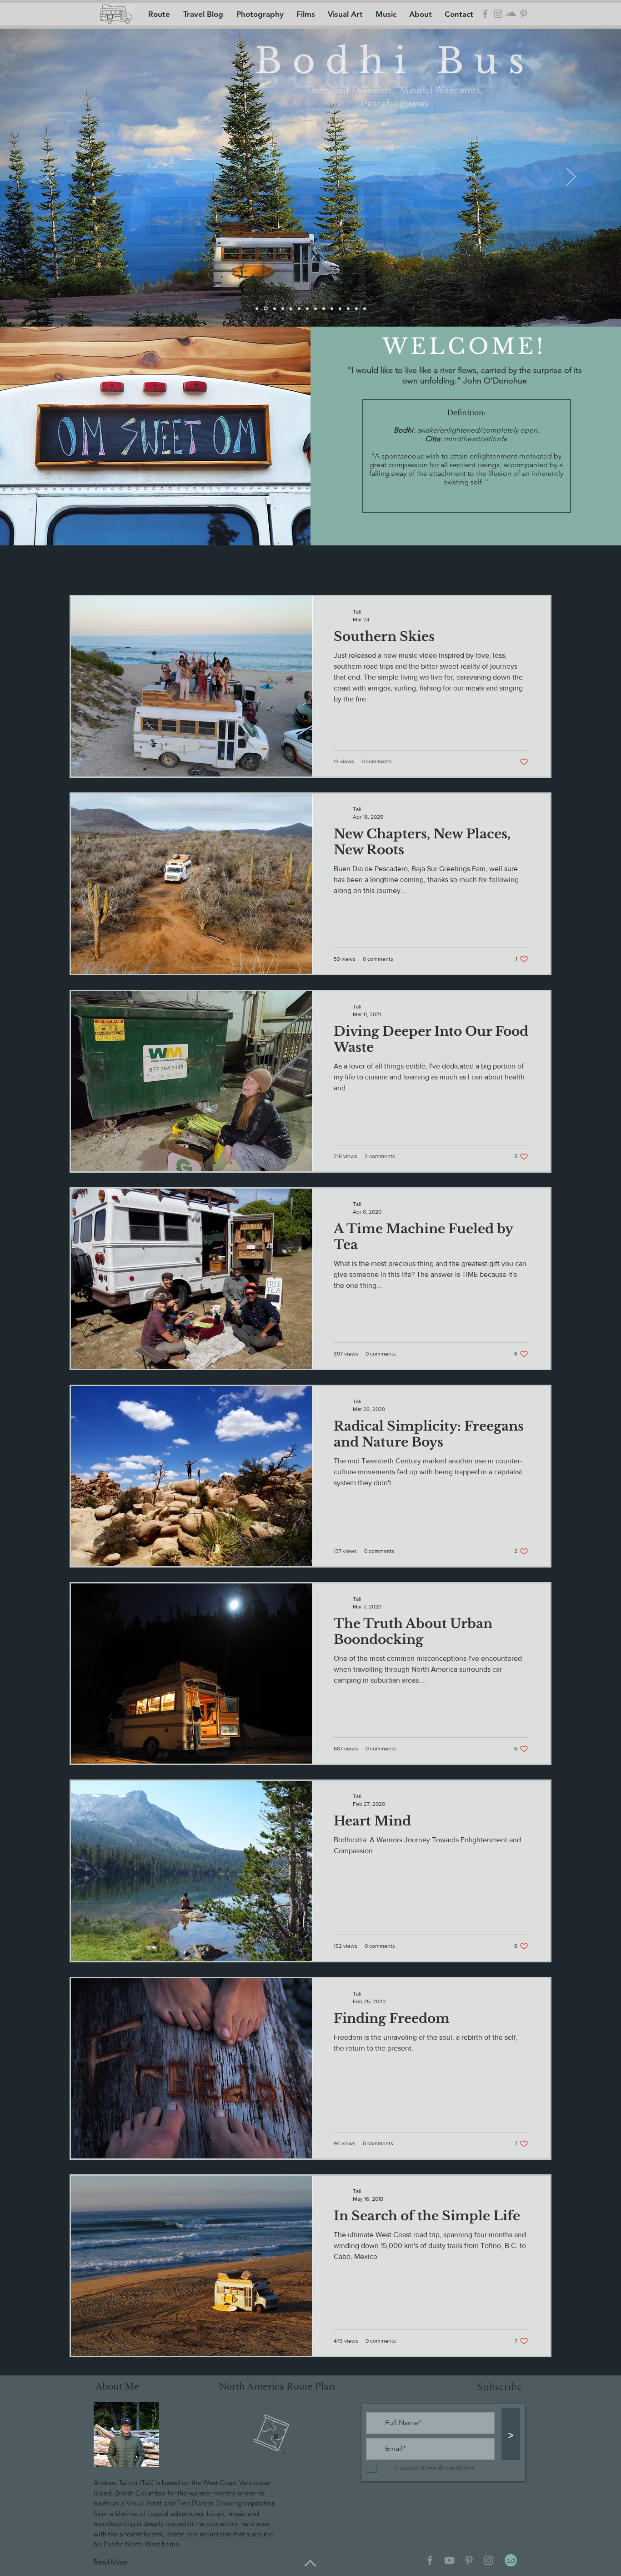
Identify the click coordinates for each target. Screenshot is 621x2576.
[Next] (571, 177)
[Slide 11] (356, 308)
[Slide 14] (291, 308)
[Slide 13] (340, 308)
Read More (110, 2562)
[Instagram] (488, 2560)
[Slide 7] (316, 308)
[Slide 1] (275, 308)
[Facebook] (430, 2560)
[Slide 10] (348, 308)
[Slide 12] (365, 308)
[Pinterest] (469, 2560)
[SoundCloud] (511, 14)
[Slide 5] (299, 308)
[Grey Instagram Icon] (498, 14)
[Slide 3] (257, 308)
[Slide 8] (324, 308)
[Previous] (50, 177)
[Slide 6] (307, 308)
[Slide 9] (332, 308)
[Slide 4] (266, 309)
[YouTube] (449, 2560)
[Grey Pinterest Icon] (523, 14)
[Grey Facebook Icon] (485, 14)
